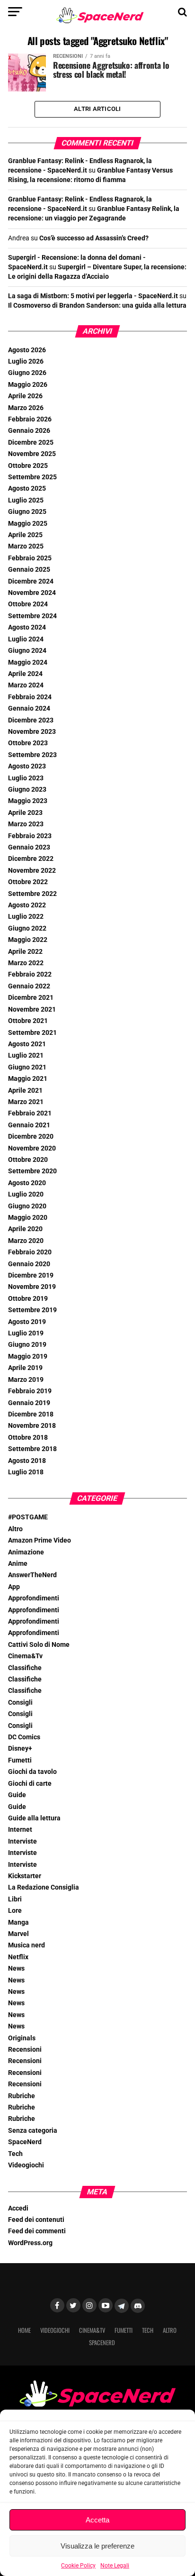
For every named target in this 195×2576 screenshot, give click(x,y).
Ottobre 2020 (28, 1160)
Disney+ (20, 1749)
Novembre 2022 (32, 871)
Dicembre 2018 (31, 1414)
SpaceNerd (25, 2142)
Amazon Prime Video (40, 1540)
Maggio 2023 (28, 801)
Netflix (18, 1957)
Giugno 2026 (27, 373)
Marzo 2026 (26, 408)
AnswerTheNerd (32, 1575)
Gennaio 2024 (29, 708)
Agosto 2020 (27, 1183)
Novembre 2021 (32, 1009)
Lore (15, 1911)
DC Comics (24, 1737)
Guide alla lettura (34, 1818)
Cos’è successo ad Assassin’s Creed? (94, 238)
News (16, 1969)
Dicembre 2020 (31, 1137)
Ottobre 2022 (28, 882)
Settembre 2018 (32, 1449)
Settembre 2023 (32, 755)
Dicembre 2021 (31, 998)
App (14, 1587)
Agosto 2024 (27, 627)
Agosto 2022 (27, 905)
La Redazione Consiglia (44, 1887)
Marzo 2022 (26, 963)
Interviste (22, 1841)
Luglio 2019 (26, 1333)
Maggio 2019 (28, 1357)
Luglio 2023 (26, 778)
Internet (20, 1830)
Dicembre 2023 (31, 720)
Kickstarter (25, 1876)
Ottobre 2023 (28, 743)
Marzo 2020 (26, 1241)
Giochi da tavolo (32, 1772)
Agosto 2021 (27, 1044)
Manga (18, 1923)
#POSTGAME (28, 1517)
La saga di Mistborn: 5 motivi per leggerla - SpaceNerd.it (93, 296)
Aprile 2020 (25, 1229)
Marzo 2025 (26, 546)
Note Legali (115, 2566)
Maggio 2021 (28, 1079)
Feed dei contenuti (36, 2220)
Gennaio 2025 (29, 570)
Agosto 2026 (27, 350)
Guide (17, 1795)
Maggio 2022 (28, 940)
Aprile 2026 (25, 396)
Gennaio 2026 (29, 431)
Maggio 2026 (28, 385)
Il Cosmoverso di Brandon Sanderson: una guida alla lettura (97, 306)
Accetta (97, 2520)
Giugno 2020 (27, 1206)
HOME (24, 2330)
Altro (15, 1529)
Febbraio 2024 (30, 697)
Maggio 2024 (28, 662)
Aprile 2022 (25, 952)
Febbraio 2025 (30, 558)
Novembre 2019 (32, 1287)
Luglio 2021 (26, 1055)
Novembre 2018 (32, 1426)
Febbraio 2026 (30, 419)
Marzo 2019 (26, 1380)
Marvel (18, 1934)
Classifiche (25, 1668)
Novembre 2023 (32, 732)
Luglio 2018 (26, 1472)
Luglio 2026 (26, 361)
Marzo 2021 (26, 1102)
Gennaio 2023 (29, 847)
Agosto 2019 (27, 1322)
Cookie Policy (78, 2566)
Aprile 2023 (25, 813)
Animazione (26, 1552)
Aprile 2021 (25, 1091)
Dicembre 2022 (31, 859)
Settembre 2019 (32, 1310)
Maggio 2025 (28, 524)
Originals (22, 2038)
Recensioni (25, 2050)
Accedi (18, 2208)
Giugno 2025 (27, 512)
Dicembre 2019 (31, 1275)
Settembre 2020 (32, 1171)
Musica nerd (27, 1945)
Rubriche (22, 2096)
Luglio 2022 (26, 917)
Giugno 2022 (27, 928)
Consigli (20, 1703)
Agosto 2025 (27, 489)
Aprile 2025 (25, 535)
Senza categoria (33, 2131)
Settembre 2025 (32, 477)
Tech (15, 2154)
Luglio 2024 (26, 639)
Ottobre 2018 (28, 1438)
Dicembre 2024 (31, 581)
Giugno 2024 (27, 651)
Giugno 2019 (27, 1345)
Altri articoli (97, 109)
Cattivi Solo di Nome (39, 1645)
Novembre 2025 (32, 454)
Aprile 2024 (25, 674)
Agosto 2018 (27, 1461)
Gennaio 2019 (29, 1403)
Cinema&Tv (25, 1656)
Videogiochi (26, 2165)
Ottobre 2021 (28, 1021)
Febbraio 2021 (30, 1113)
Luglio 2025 (26, 500)
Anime (18, 1564)
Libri (15, 1899)
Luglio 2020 (26, 1194)
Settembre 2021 (32, 1033)
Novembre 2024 (32, 593)
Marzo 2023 (26, 824)
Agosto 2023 (27, 766)
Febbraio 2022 (30, 974)
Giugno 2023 (27, 790)
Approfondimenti (34, 1598)
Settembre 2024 (32, 616)
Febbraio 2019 (30, 1391)
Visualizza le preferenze (97, 2546)
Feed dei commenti (37, 2231)
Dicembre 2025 (31, 443)
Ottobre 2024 (28, 604)
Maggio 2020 (28, 1218)
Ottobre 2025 (28, 466)
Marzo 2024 (26, 685)
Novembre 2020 (32, 1148)
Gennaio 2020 (29, 1264)
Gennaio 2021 (29, 1125)
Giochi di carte (30, 1784)
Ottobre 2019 (28, 1299)
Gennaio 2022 (29, 986)
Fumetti (20, 1760)
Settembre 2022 (32, 894)
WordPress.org (30, 2243)
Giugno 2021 (27, 1067)
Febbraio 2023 (30, 836)
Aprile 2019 (25, 1368)
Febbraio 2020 (30, 1252)
